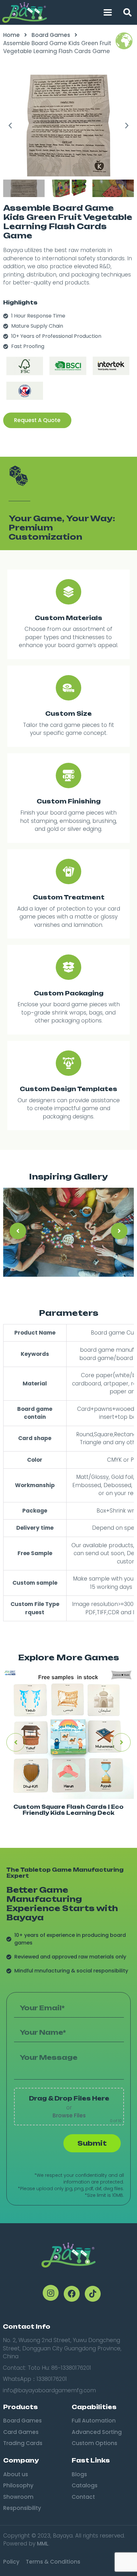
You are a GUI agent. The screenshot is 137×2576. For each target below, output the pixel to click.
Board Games (51, 35)
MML (43, 2544)
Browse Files (69, 2115)
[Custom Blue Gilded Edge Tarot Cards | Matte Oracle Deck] (68, 1734)
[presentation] (18, 1231)
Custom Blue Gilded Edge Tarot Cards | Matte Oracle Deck (68, 1810)
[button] (127, 12)
